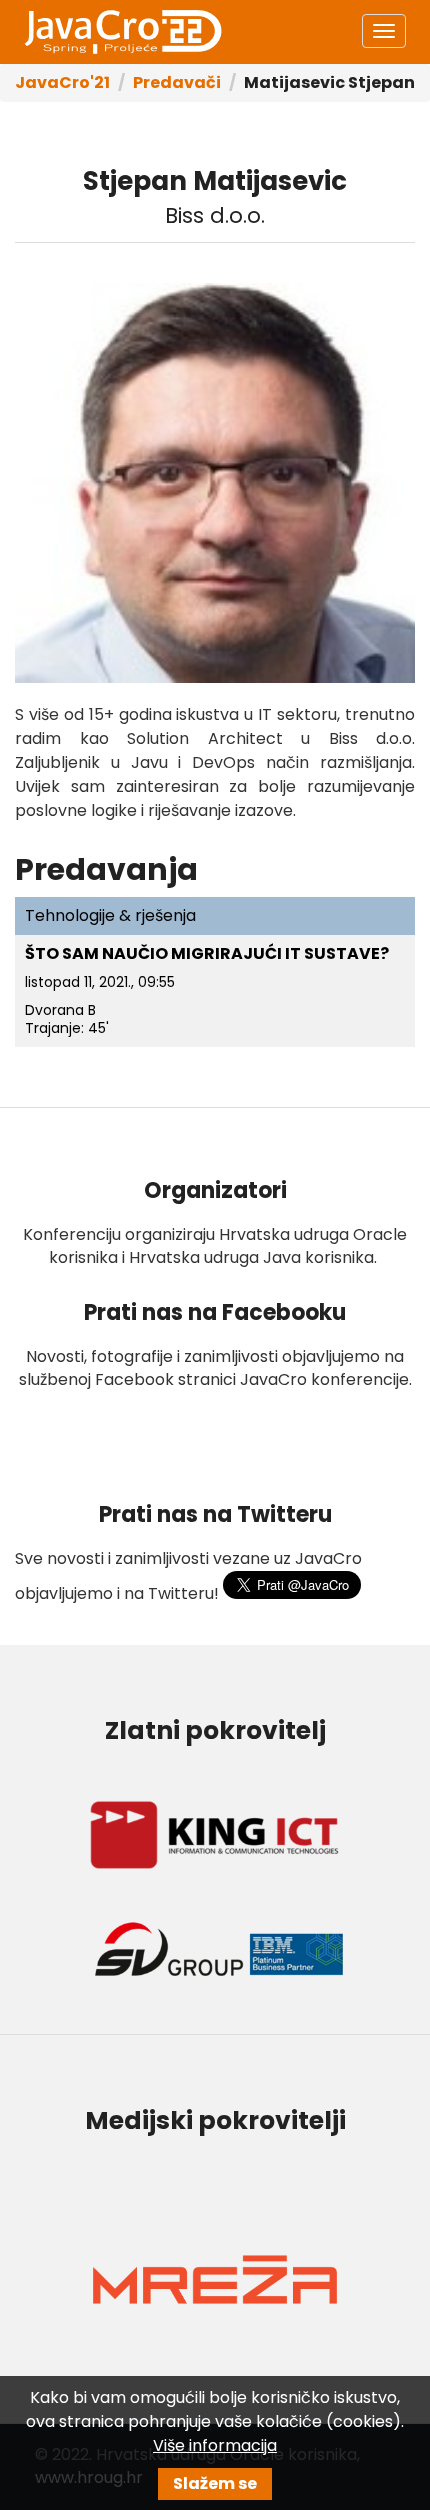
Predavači (177, 82)
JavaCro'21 (62, 82)
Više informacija (215, 2445)
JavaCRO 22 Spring (122, 32)
